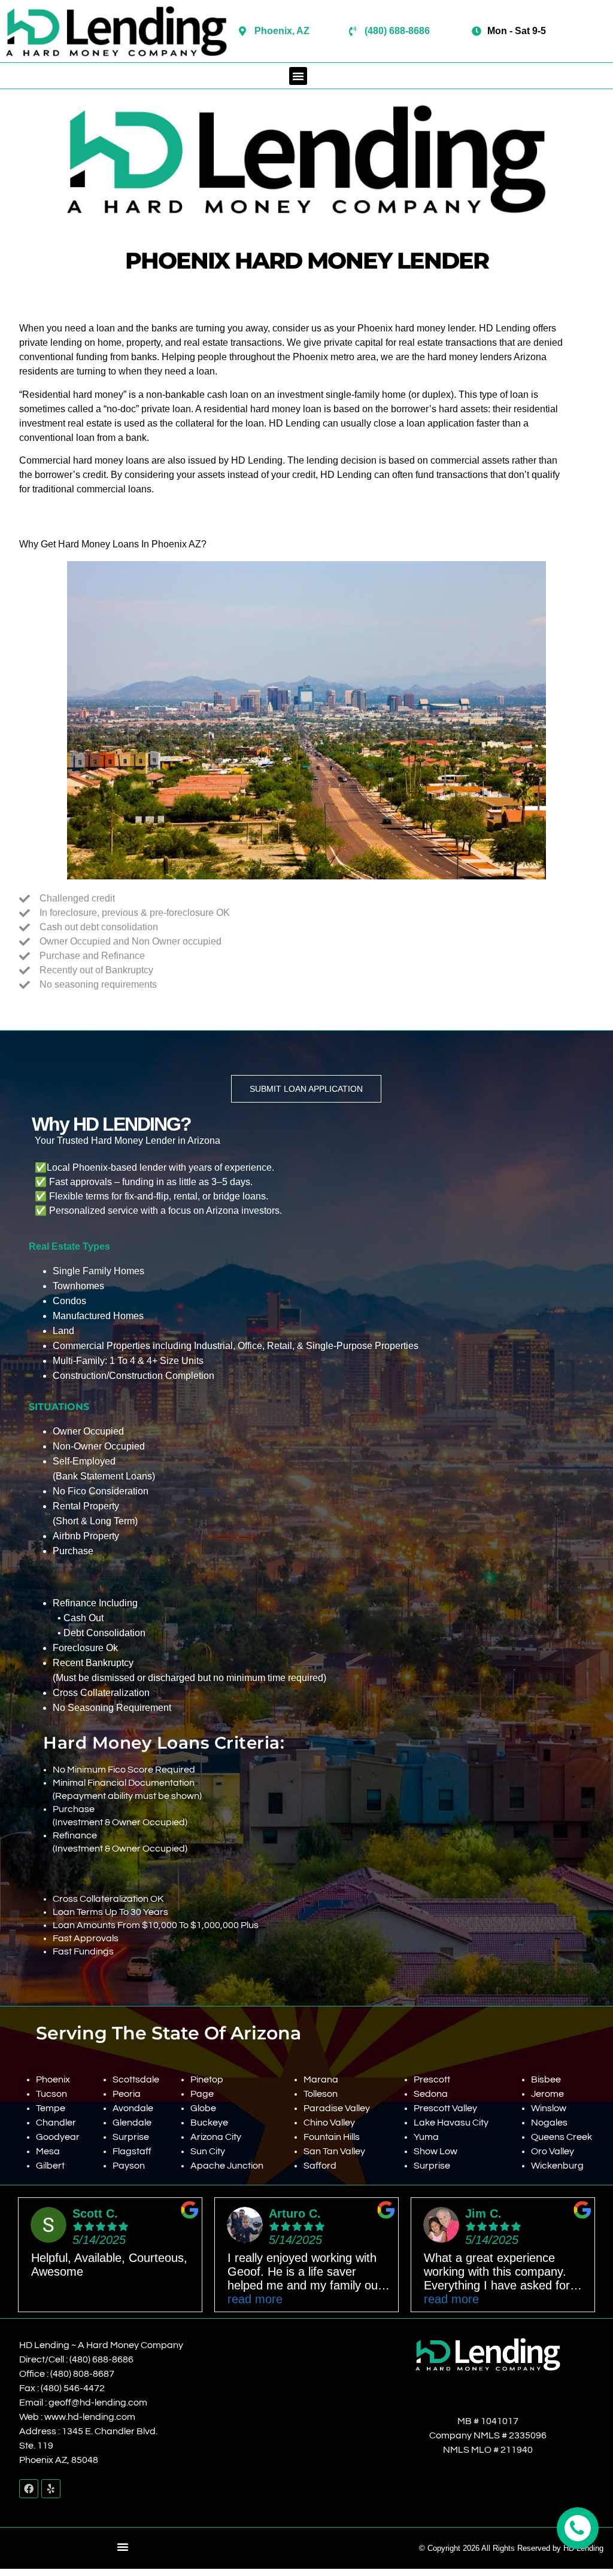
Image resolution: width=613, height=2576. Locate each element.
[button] (298, 76)
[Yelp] (51, 2489)
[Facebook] (29, 2489)
